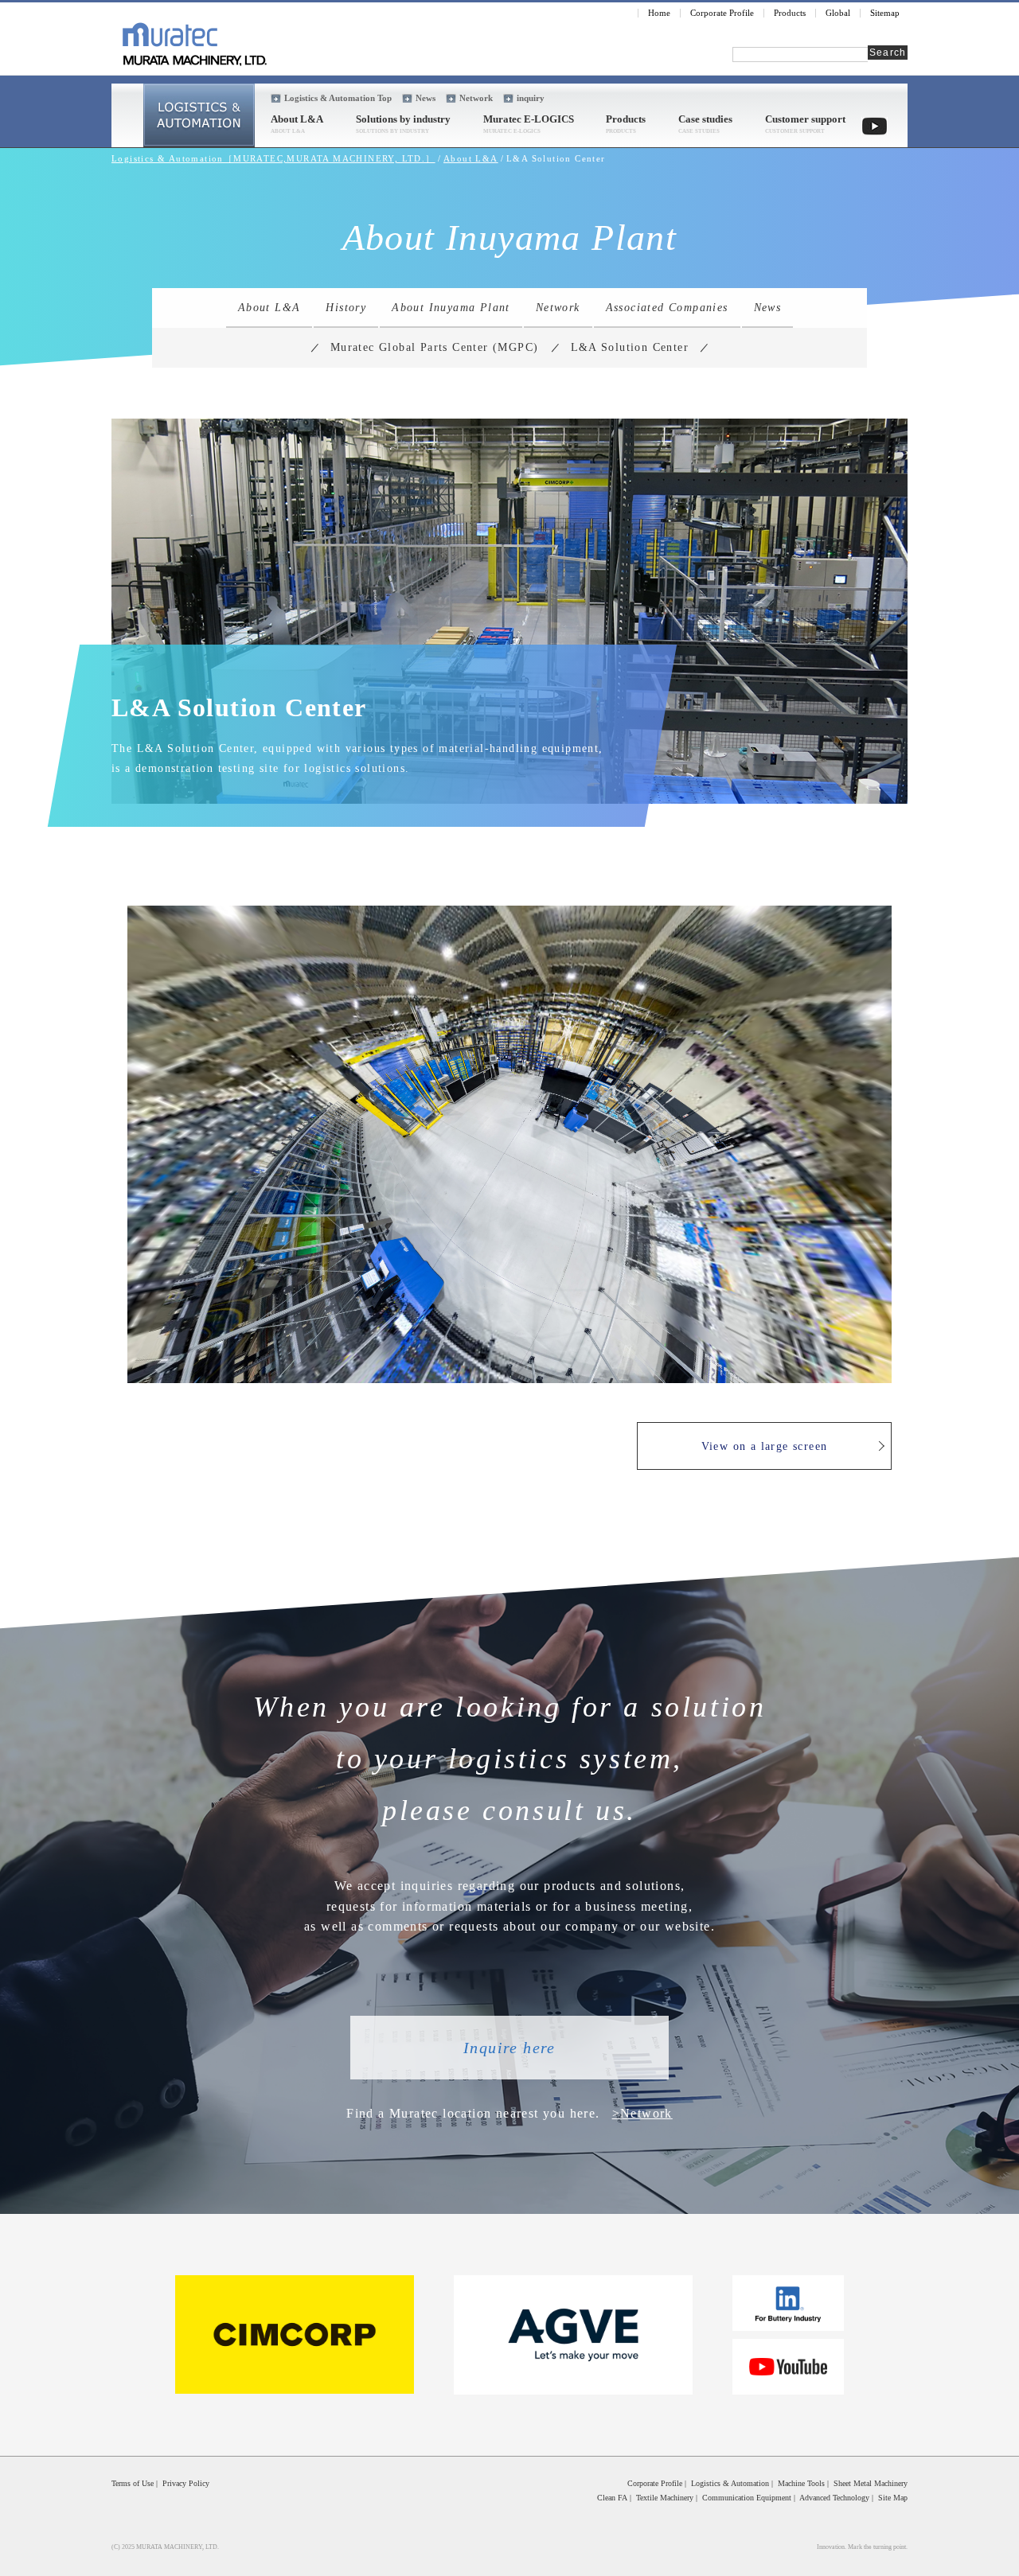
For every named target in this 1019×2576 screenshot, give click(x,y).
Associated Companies (667, 308)
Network (476, 98)
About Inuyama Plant (451, 308)
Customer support (805, 119)
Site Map (893, 2498)
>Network (642, 2113)
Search (888, 53)
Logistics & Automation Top (338, 98)
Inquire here (509, 2048)
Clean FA (612, 2498)
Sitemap (885, 13)
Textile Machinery (665, 2498)
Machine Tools (801, 2483)
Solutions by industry (403, 119)
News (426, 98)
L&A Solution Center (630, 347)
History (346, 308)
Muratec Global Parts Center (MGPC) (435, 347)
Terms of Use (133, 2483)
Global (838, 13)
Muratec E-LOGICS (529, 119)
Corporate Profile (722, 13)
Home (659, 13)
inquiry (531, 98)
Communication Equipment (747, 2498)
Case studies (705, 119)
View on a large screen (765, 1446)
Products (790, 13)
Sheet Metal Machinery (871, 2483)
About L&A (297, 119)
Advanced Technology (834, 2498)
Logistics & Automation (730, 2483)
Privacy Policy (186, 2483)
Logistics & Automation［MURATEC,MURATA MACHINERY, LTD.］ (273, 158)
